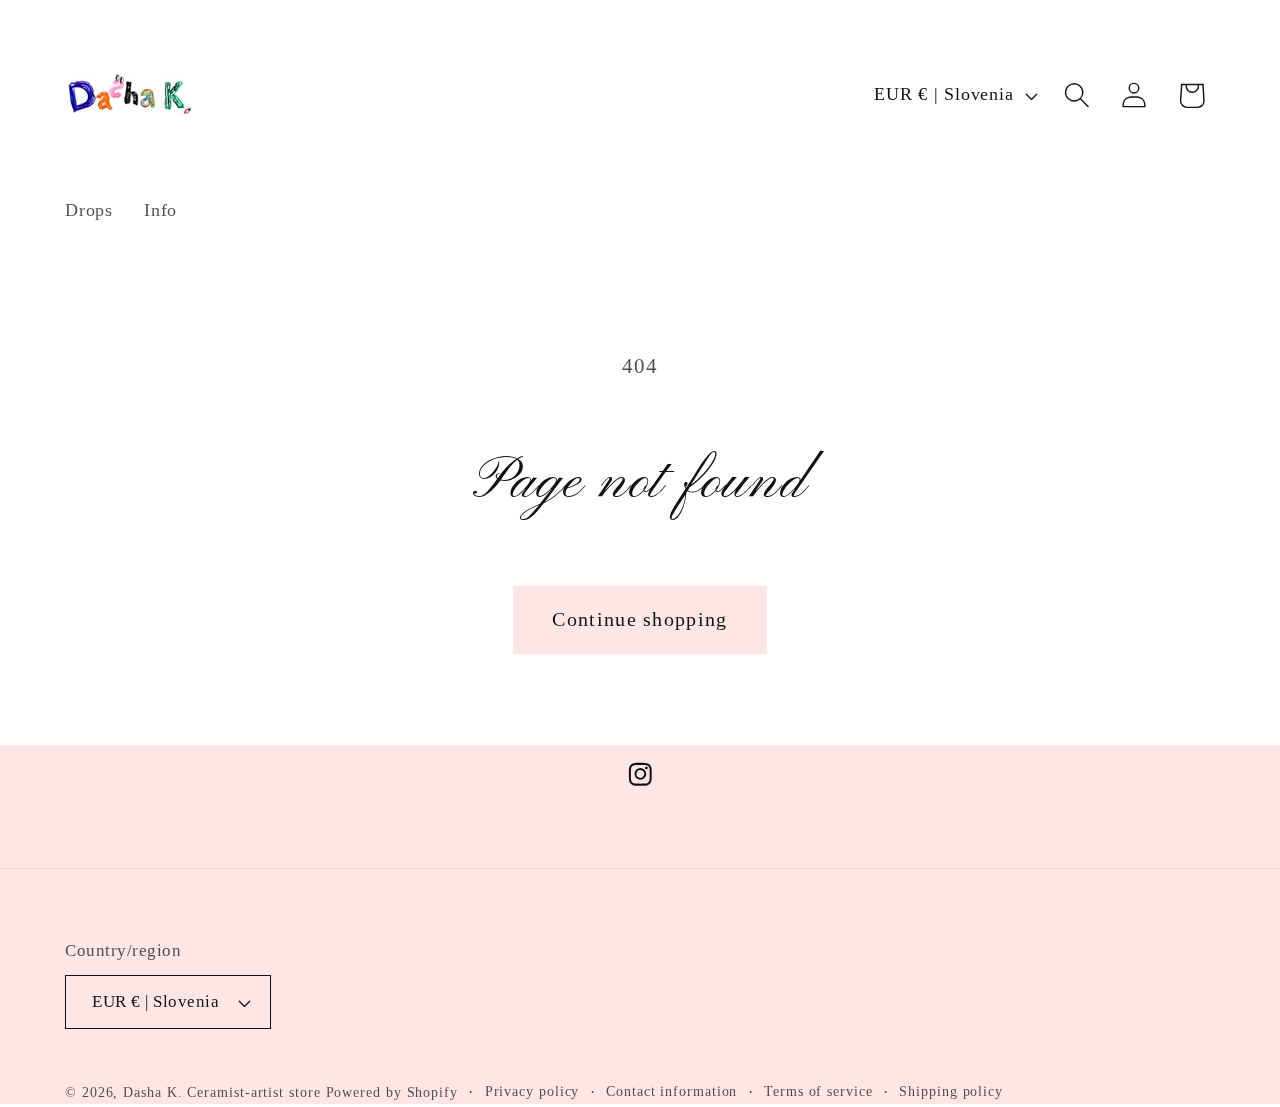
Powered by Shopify (392, 1092)
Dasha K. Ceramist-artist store (221, 1092)
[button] (1077, 95)
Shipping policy (951, 1091)
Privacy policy (532, 1091)
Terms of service (818, 1091)
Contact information (671, 1091)
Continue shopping (639, 619)
